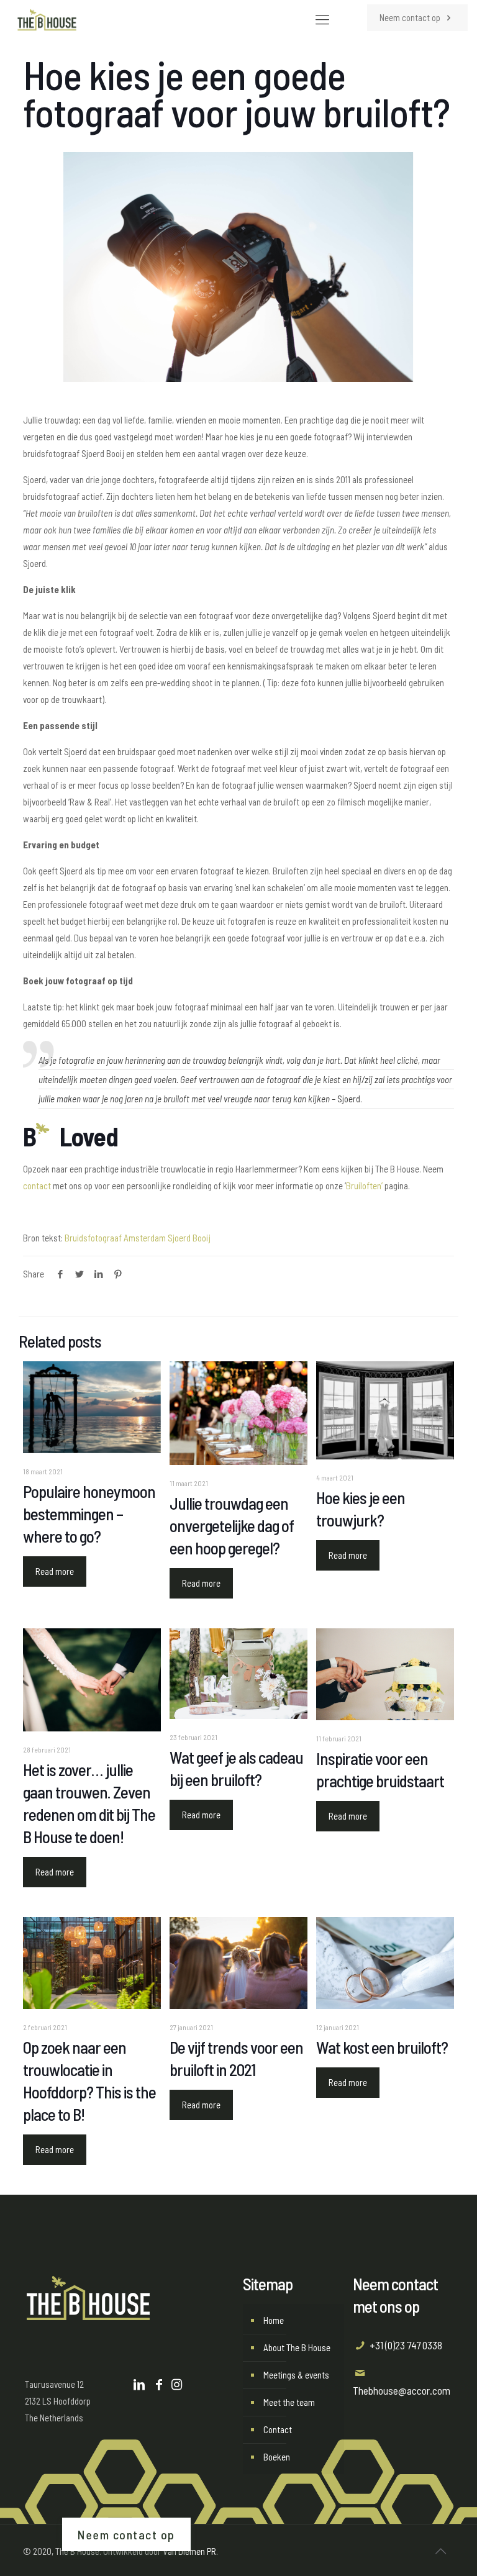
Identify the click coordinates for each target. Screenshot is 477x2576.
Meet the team (289, 2402)
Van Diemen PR (189, 2551)
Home (274, 2320)
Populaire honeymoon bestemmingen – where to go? (89, 1513)
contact (37, 1186)
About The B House (297, 2347)
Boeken (277, 2457)
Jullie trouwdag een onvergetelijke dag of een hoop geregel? (232, 1525)
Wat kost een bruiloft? (382, 2047)
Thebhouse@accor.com (402, 2390)
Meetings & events (296, 2375)
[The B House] (47, 19)
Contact (278, 2429)
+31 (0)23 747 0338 (406, 2345)
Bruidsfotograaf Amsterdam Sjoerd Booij (138, 1238)
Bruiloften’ (364, 1186)
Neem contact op (411, 17)
